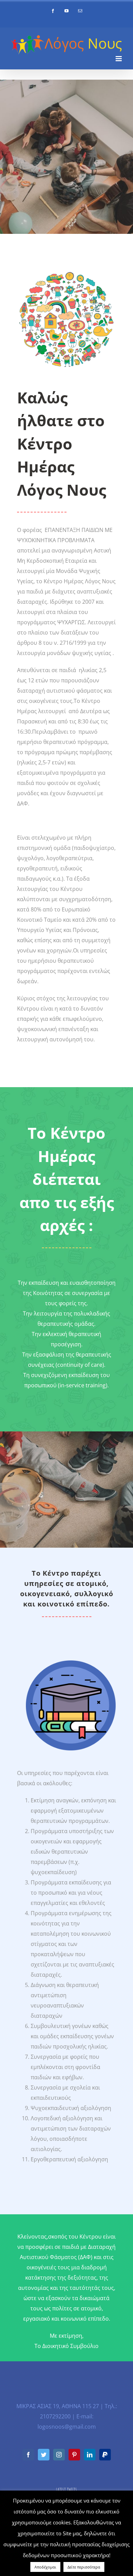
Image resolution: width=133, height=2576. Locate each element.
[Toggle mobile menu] (119, 59)
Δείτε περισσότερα (84, 2567)
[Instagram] (59, 2455)
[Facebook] (28, 2455)
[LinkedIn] (90, 2455)
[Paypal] (105, 2455)
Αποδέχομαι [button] (45, 2567)
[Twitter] (44, 2455)
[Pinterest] (74, 2455)
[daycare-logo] (71, 1663)
